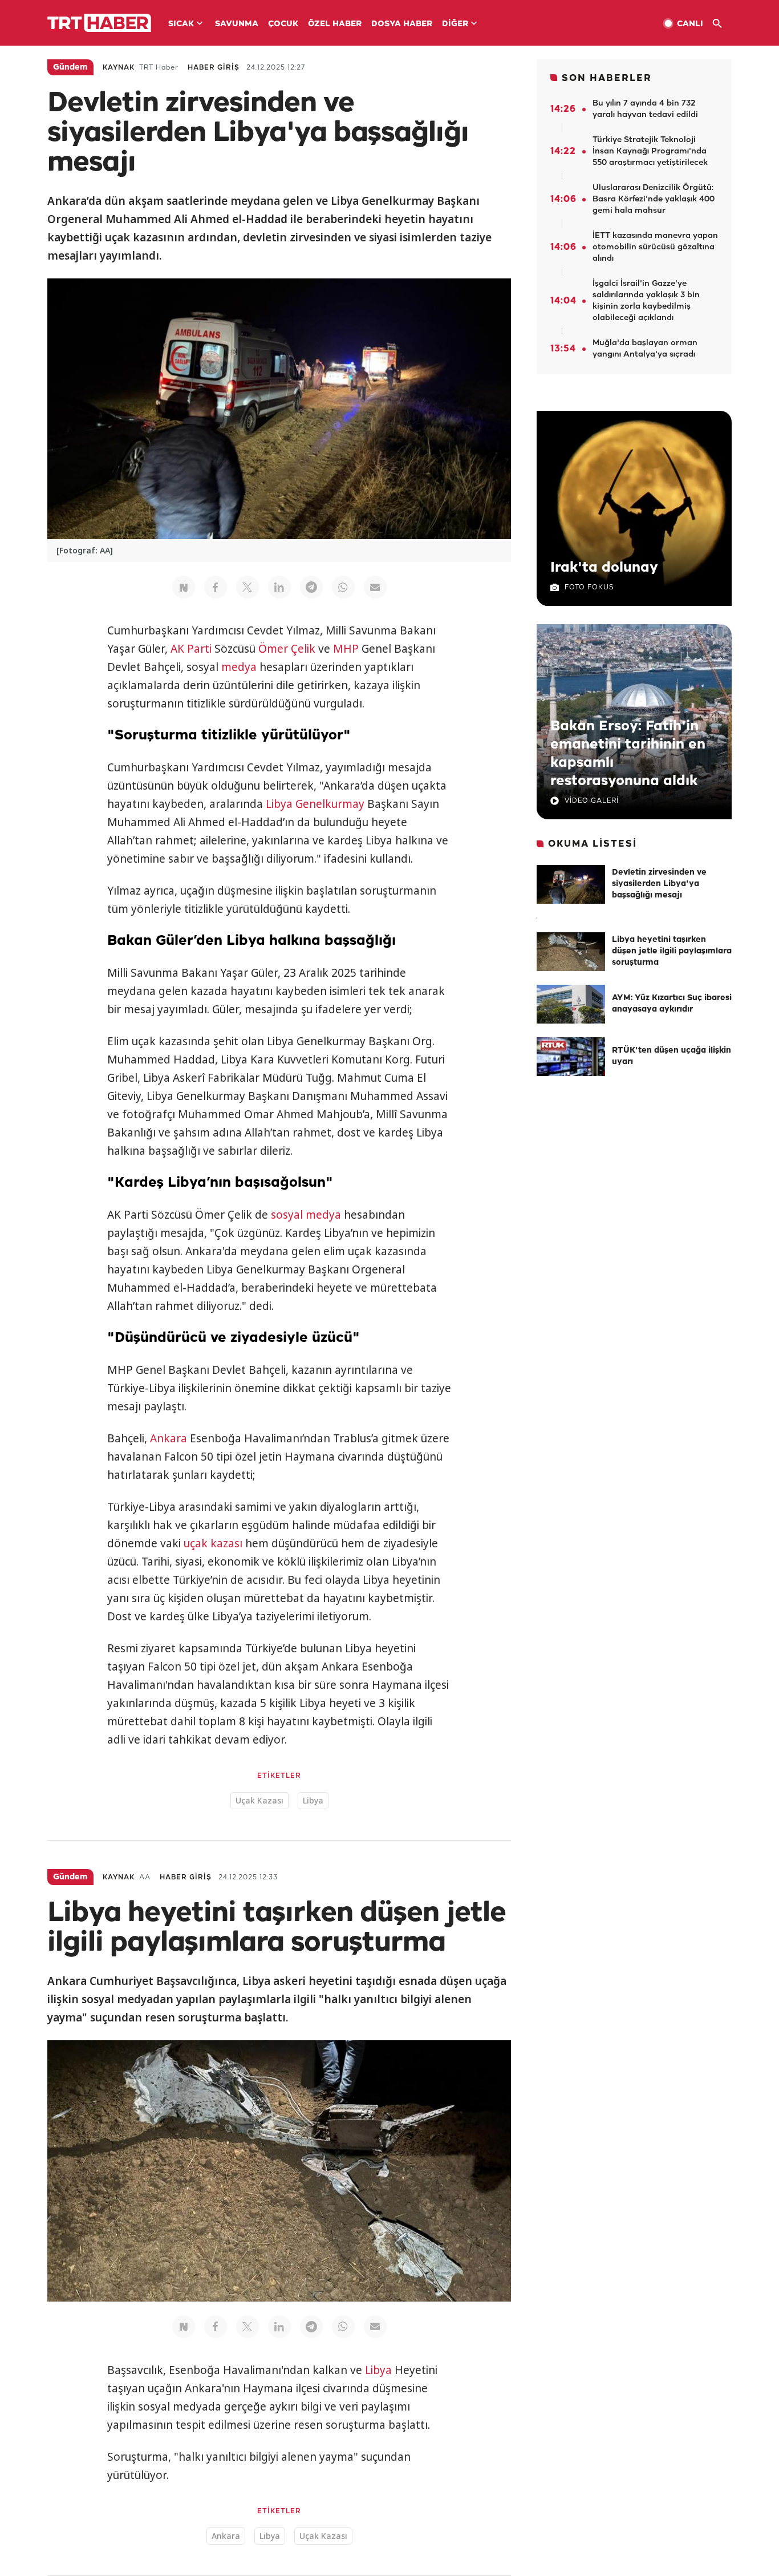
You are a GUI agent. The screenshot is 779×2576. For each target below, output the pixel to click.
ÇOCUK (283, 24)
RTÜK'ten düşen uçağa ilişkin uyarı (672, 1056)
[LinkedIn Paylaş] (279, 587)
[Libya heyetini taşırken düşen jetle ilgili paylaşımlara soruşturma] (571, 952)
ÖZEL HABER (335, 24)
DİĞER (455, 24)
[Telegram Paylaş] (311, 587)
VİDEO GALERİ (592, 801)
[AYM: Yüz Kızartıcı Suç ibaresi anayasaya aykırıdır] (571, 1004)
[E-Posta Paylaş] (375, 587)
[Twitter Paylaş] (248, 587)
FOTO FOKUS (589, 587)
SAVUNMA (237, 24)
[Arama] (722, 24)
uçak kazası (213, 1543)
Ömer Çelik (287, 649)
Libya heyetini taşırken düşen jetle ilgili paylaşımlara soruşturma (672, 951)
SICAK (181, 24)
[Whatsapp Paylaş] (343, 587)
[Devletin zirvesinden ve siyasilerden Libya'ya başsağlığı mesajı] (571, 884)
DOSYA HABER (402, 24)
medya (239, 667)
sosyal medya (306, 1215)
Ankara (169, 1438)
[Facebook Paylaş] (216, 587)
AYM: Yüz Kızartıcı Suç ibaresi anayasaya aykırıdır (672, 1004)
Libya (279, 804)
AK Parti (191, 649)
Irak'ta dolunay (604, 568)
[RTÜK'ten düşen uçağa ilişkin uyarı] (571, 1057)
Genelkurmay (330, 804)
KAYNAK (119, 68)
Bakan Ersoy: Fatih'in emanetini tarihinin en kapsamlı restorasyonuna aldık (628, 754)
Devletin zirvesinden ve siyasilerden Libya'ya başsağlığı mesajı (659, 884)
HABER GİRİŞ (214, 68)
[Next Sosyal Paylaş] (184, 587)
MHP (346, 649)
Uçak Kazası (259, 1800)
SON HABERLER (607, 78)
